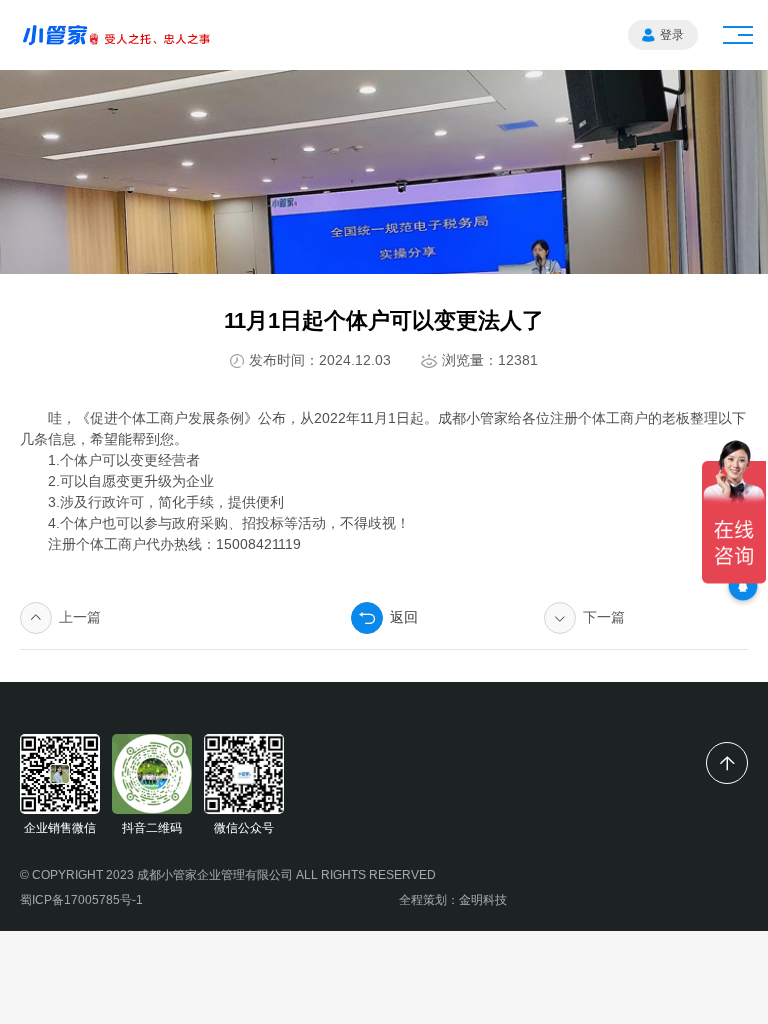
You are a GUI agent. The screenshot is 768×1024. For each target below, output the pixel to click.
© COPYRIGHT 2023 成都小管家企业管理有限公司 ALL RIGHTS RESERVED (228, 875)
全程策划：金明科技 (453, 900)
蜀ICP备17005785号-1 (81, 900)
